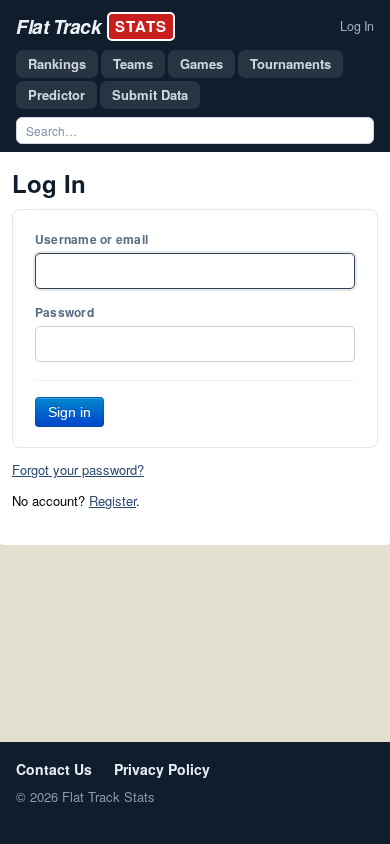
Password (64, 312)
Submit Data (150, 94)
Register (112, 500)
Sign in (69, 412)
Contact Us (54, 769)
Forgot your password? (78, 469)
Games (201, 63)
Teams (133, 63)
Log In (357, 26)
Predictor (56, 94)
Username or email (91, 239)
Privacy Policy (162, 769)
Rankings (57, 63)
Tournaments (290, 63)
